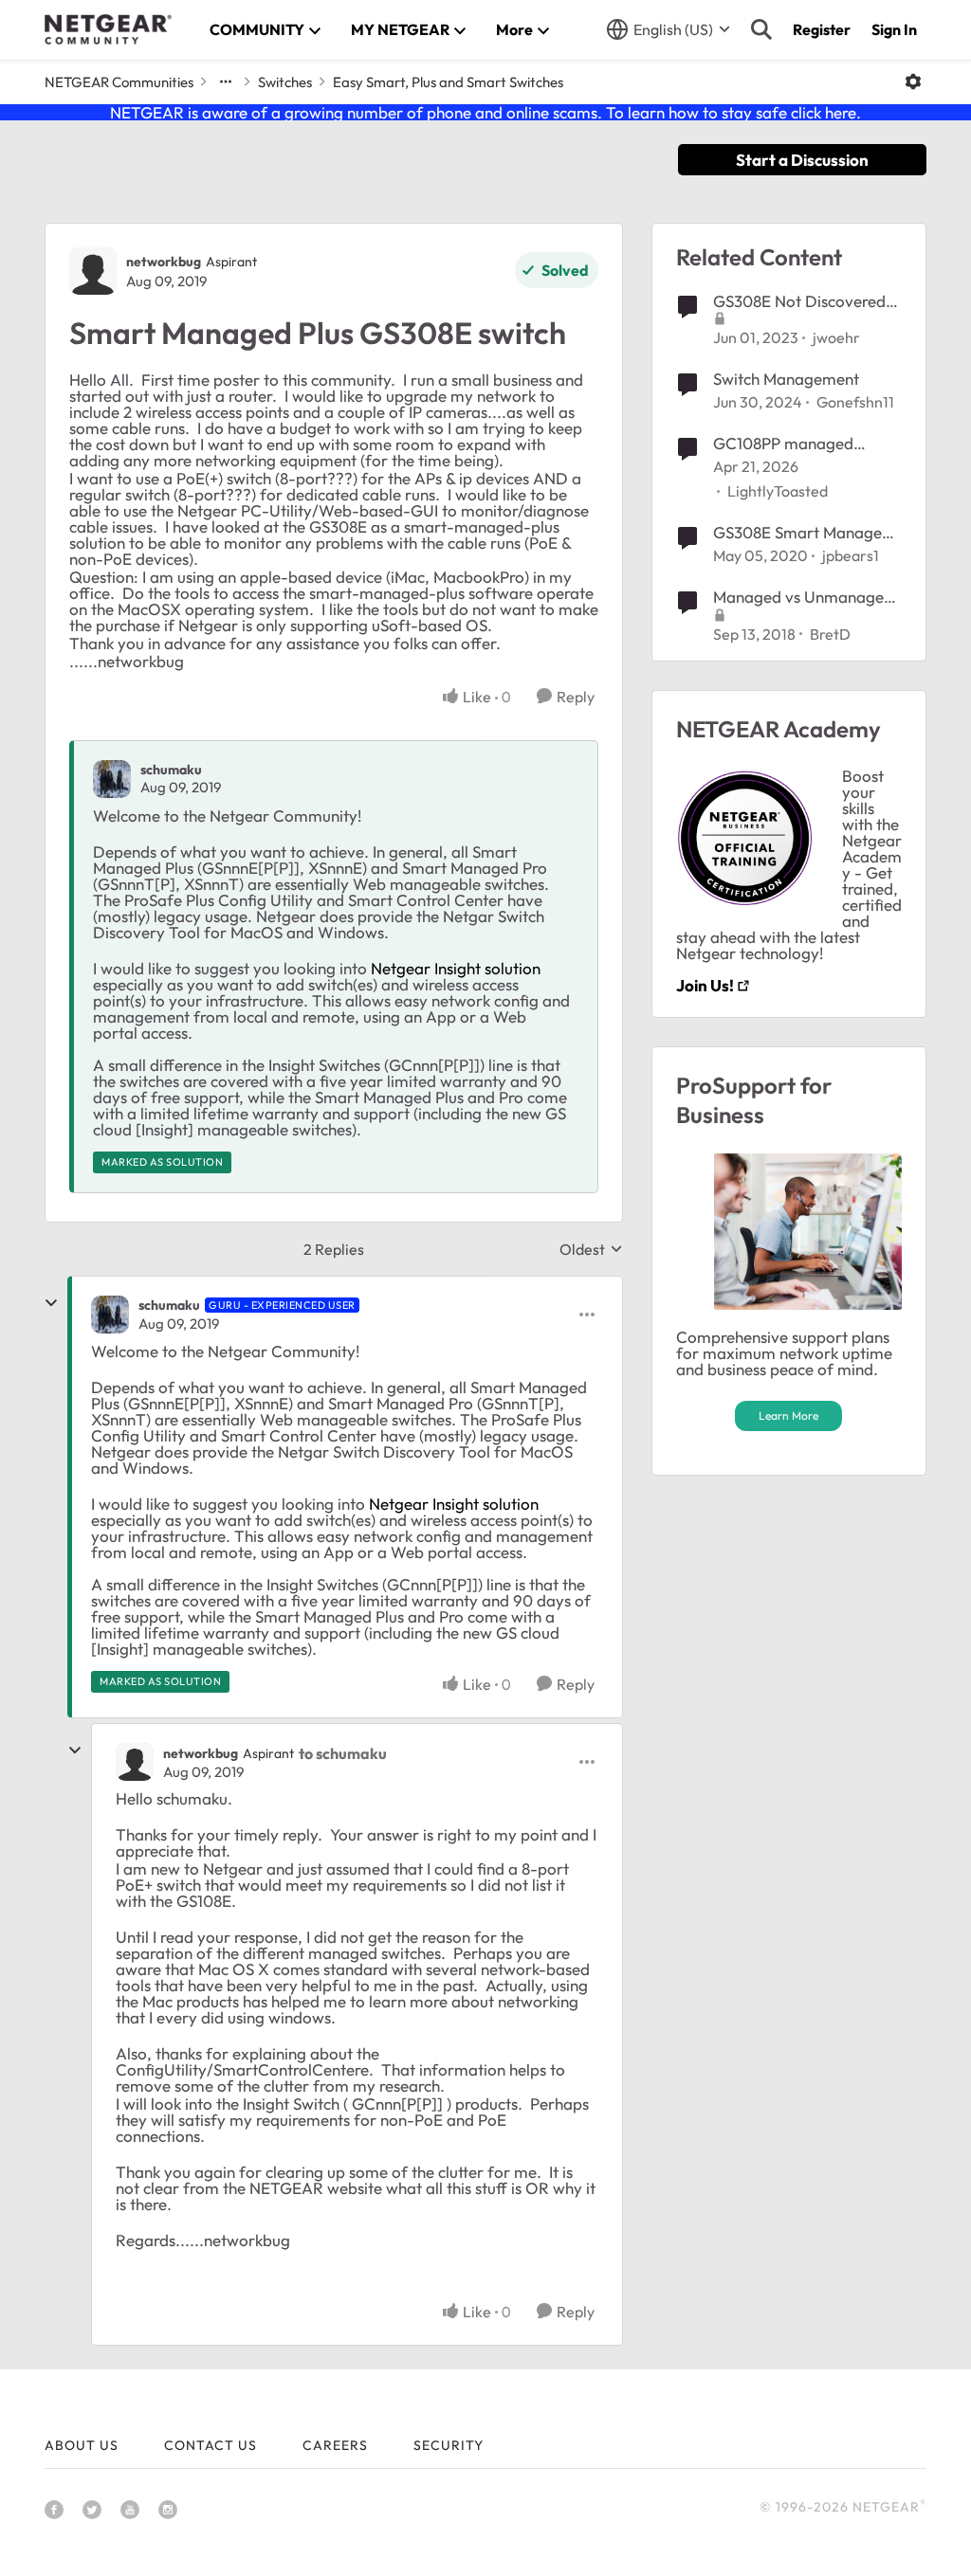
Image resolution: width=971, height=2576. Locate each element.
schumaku (171, 770)
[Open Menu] (913, 82)
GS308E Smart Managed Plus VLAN (802, 533)
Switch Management (786, 379)
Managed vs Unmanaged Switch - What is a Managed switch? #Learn (804, 597)
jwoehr (836, 337)
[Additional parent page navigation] (226, 82)
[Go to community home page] (108, 29)
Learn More (788, 1415)
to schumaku (343, 1753)
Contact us (211, 2445)
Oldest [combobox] (591, 1249)
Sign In (894, 29)
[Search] (761, 29)
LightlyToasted (778, 491)
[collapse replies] (51, 1303)
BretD (830, 634)
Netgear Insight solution (456, 968)
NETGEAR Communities (119, 82)
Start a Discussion (802, 160)
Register (822, 29)
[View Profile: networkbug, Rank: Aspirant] (93, 271)
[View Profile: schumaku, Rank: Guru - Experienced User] (110, 1315)
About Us (82, 2445)
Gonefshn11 (855, 402)
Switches (285, 82)
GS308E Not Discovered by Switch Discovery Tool (803, 301)
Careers (335, 2445)
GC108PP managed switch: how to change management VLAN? (792, 444)
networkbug (164, 262)
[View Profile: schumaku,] (112, 779)
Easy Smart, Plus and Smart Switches (448, 82)
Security (449, 2445)
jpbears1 (851, 555)
